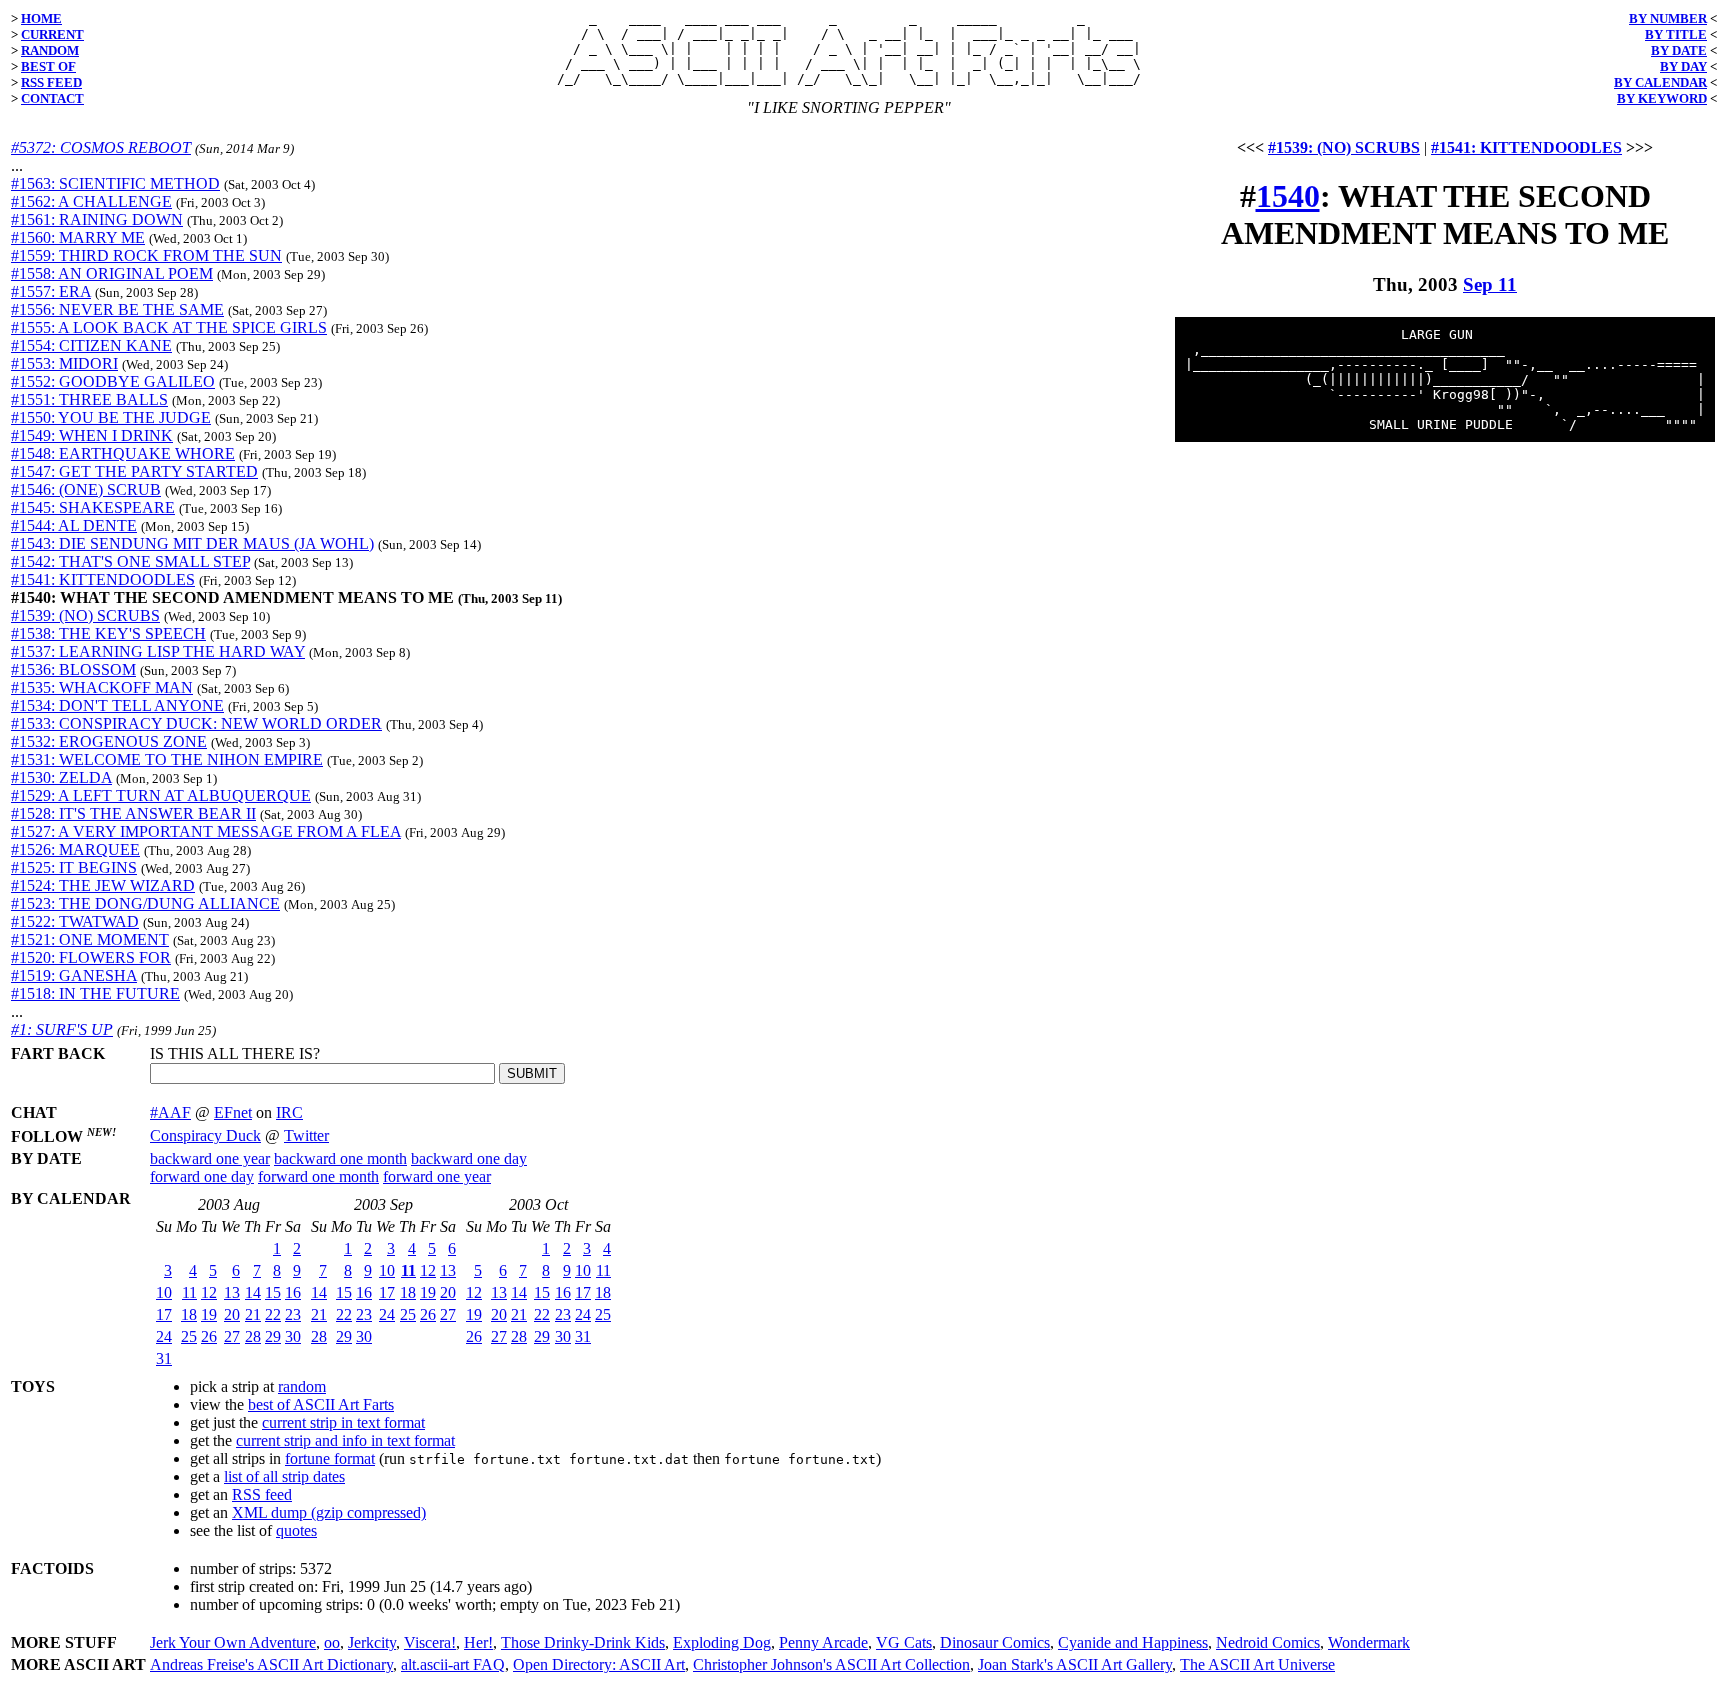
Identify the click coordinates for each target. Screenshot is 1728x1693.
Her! (478, 1642)
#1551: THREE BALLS (89, 399)
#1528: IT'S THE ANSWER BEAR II (133, 813)
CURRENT (52, 34)
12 (209, 1292)
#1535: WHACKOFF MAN (102, 687)
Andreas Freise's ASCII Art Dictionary (271, 1664)
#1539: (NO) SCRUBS (85, 615)
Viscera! (430, 1642)
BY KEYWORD (1662, 98)
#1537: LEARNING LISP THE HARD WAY (158, 651)
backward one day (469, 1158)
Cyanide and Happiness (1133, 1642)
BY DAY (1683, 66)
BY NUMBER (1668, 18)
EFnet (233, 1112)
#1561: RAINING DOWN (97, 219)
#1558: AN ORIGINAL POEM (112, 273)
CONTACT (52, 98)
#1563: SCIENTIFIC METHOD (115, 183)
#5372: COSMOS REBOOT (101, 147)
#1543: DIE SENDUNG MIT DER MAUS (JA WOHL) (192, 543)
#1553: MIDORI (64, 363)
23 (293, 1314)
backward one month (340, 1158)
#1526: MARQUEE (75, 849)
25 (189, 1336)
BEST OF (48, 66)
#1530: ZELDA (61, 777)
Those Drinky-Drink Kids (583, 1642)
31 (164, 1358)
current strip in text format (343, 1422)
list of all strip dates (284, 1476)
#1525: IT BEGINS (74, 867)
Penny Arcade (823, 1642)
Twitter (306, 1135)
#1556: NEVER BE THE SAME (117, 309)
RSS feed (262, 1494)
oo (332, 1642)
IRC (289, 1112)
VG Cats (904, 1642)
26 (209, 1336)
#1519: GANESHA (74, 975)
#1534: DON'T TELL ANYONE (117, 705)
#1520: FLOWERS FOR (91, 957)
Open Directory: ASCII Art (599, 1664)
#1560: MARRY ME (78, 237)
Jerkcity (372, 1642)
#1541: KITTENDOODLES (103, 579)
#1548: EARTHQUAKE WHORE (123, 453)
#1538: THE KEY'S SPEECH (108, 633)
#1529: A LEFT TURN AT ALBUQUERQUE (161, 795)
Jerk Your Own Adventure (233, 1642)
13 (232, 1292)
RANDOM (50, 50)
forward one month (318, 1176)
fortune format (330, 1458)
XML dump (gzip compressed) (329, 1512)
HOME (41, 18)
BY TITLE (1676, 34)
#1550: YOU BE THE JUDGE (111, 417)
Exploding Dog (722, 1642)
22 (273, 1314)
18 (189, 1314)
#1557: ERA (51, 291)
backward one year (210, 1158)
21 (253, 1314)
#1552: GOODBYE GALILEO (113, 381)
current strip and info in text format (345, 1440)
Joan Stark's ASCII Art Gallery (1075, 1664)
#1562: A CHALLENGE (91, 201)
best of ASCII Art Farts (321, 1404)
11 (189, 1292)
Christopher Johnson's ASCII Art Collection (831, 1664)
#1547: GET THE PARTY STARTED (134, 471)
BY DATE (1679, 50)
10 (164, 1292)
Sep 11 (1490, 284)
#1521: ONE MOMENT (90, 939)
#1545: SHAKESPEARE (93, 507)
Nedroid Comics (1268, 1642)
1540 (1288, 196)
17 (164, 1314)
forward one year (437, 1176)
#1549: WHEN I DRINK (92, 435)
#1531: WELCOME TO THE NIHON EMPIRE (167, 759)
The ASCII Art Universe (1257, 1664)
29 (273, 1336)
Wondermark (1369, 1642)
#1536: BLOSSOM (73, 669)
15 (273, 1292)
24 (164, 1336)
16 (293, 1292)
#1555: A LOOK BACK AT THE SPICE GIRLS (169, 327)
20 (232, 1314)
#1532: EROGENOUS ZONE (109, 741)
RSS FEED (51, 82)
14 (253, 1292)
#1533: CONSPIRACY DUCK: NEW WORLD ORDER (196, 723)
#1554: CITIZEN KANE (91, 345)
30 (293, 1336)
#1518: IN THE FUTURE (95, 993)
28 (253, 1336)
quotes (296, 1530)
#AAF (170, 1112)
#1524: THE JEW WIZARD (103, 885)
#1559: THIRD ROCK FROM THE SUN (146, 255)
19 (209, 1314)
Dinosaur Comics (995, 1642)
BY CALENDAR (1660, 82)
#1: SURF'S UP (62, 1029)
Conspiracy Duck (205, 1135)
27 (232, 1336)
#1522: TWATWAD (75, 921)
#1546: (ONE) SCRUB (86, 489)
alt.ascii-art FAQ (453, 1664)
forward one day (202, 1176)
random (302, 1386)
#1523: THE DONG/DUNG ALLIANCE (145, 903)
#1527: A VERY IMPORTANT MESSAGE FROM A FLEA (206, 831)
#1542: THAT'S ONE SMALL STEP (130, 561)
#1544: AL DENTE (74, 525)
